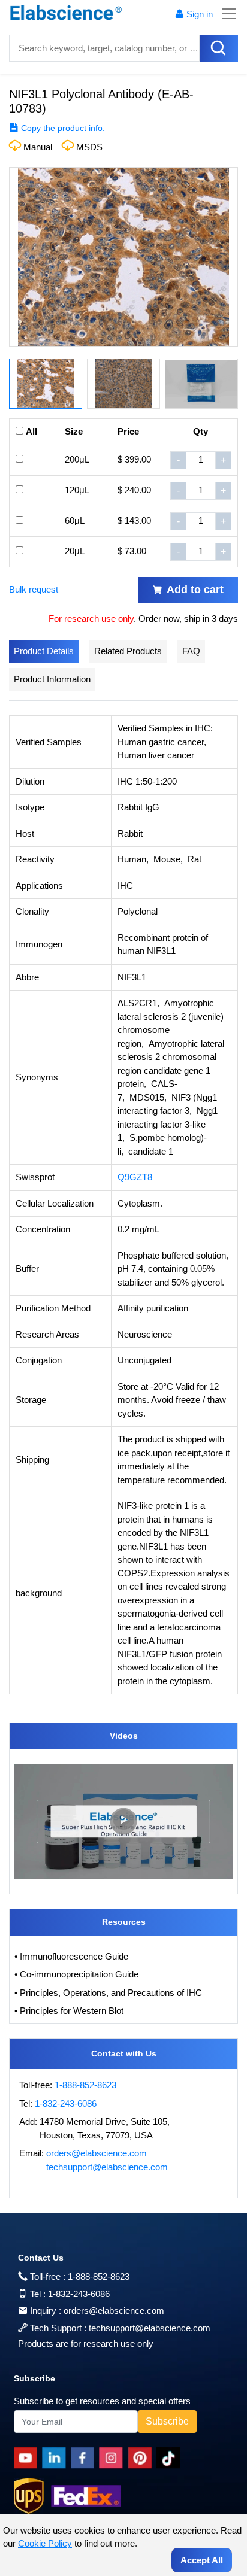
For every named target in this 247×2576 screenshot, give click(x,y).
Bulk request (34, 589)
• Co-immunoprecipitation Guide (76, 1974)
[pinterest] (142, 2458)
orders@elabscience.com (97, 2153)
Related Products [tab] (128, 651)
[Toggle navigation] (225, 14)
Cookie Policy (45, 2543)
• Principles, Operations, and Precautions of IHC (108, 1993)
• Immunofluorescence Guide (71, 1956)
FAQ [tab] (191, 651)
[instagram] (113, 2458)
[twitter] (171, 2458)
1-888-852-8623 (85, 2085)
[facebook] (85, 2458)
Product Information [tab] (52, 679)
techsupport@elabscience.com (107, 2167)
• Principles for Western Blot (69, 2011)
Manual (38, 147)
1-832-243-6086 (66, 2103)
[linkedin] (56, 2458)
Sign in (200, 14)
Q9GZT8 (135, 1177)
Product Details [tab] (44, 651)
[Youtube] (28, 2458)
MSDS (89, 147)
